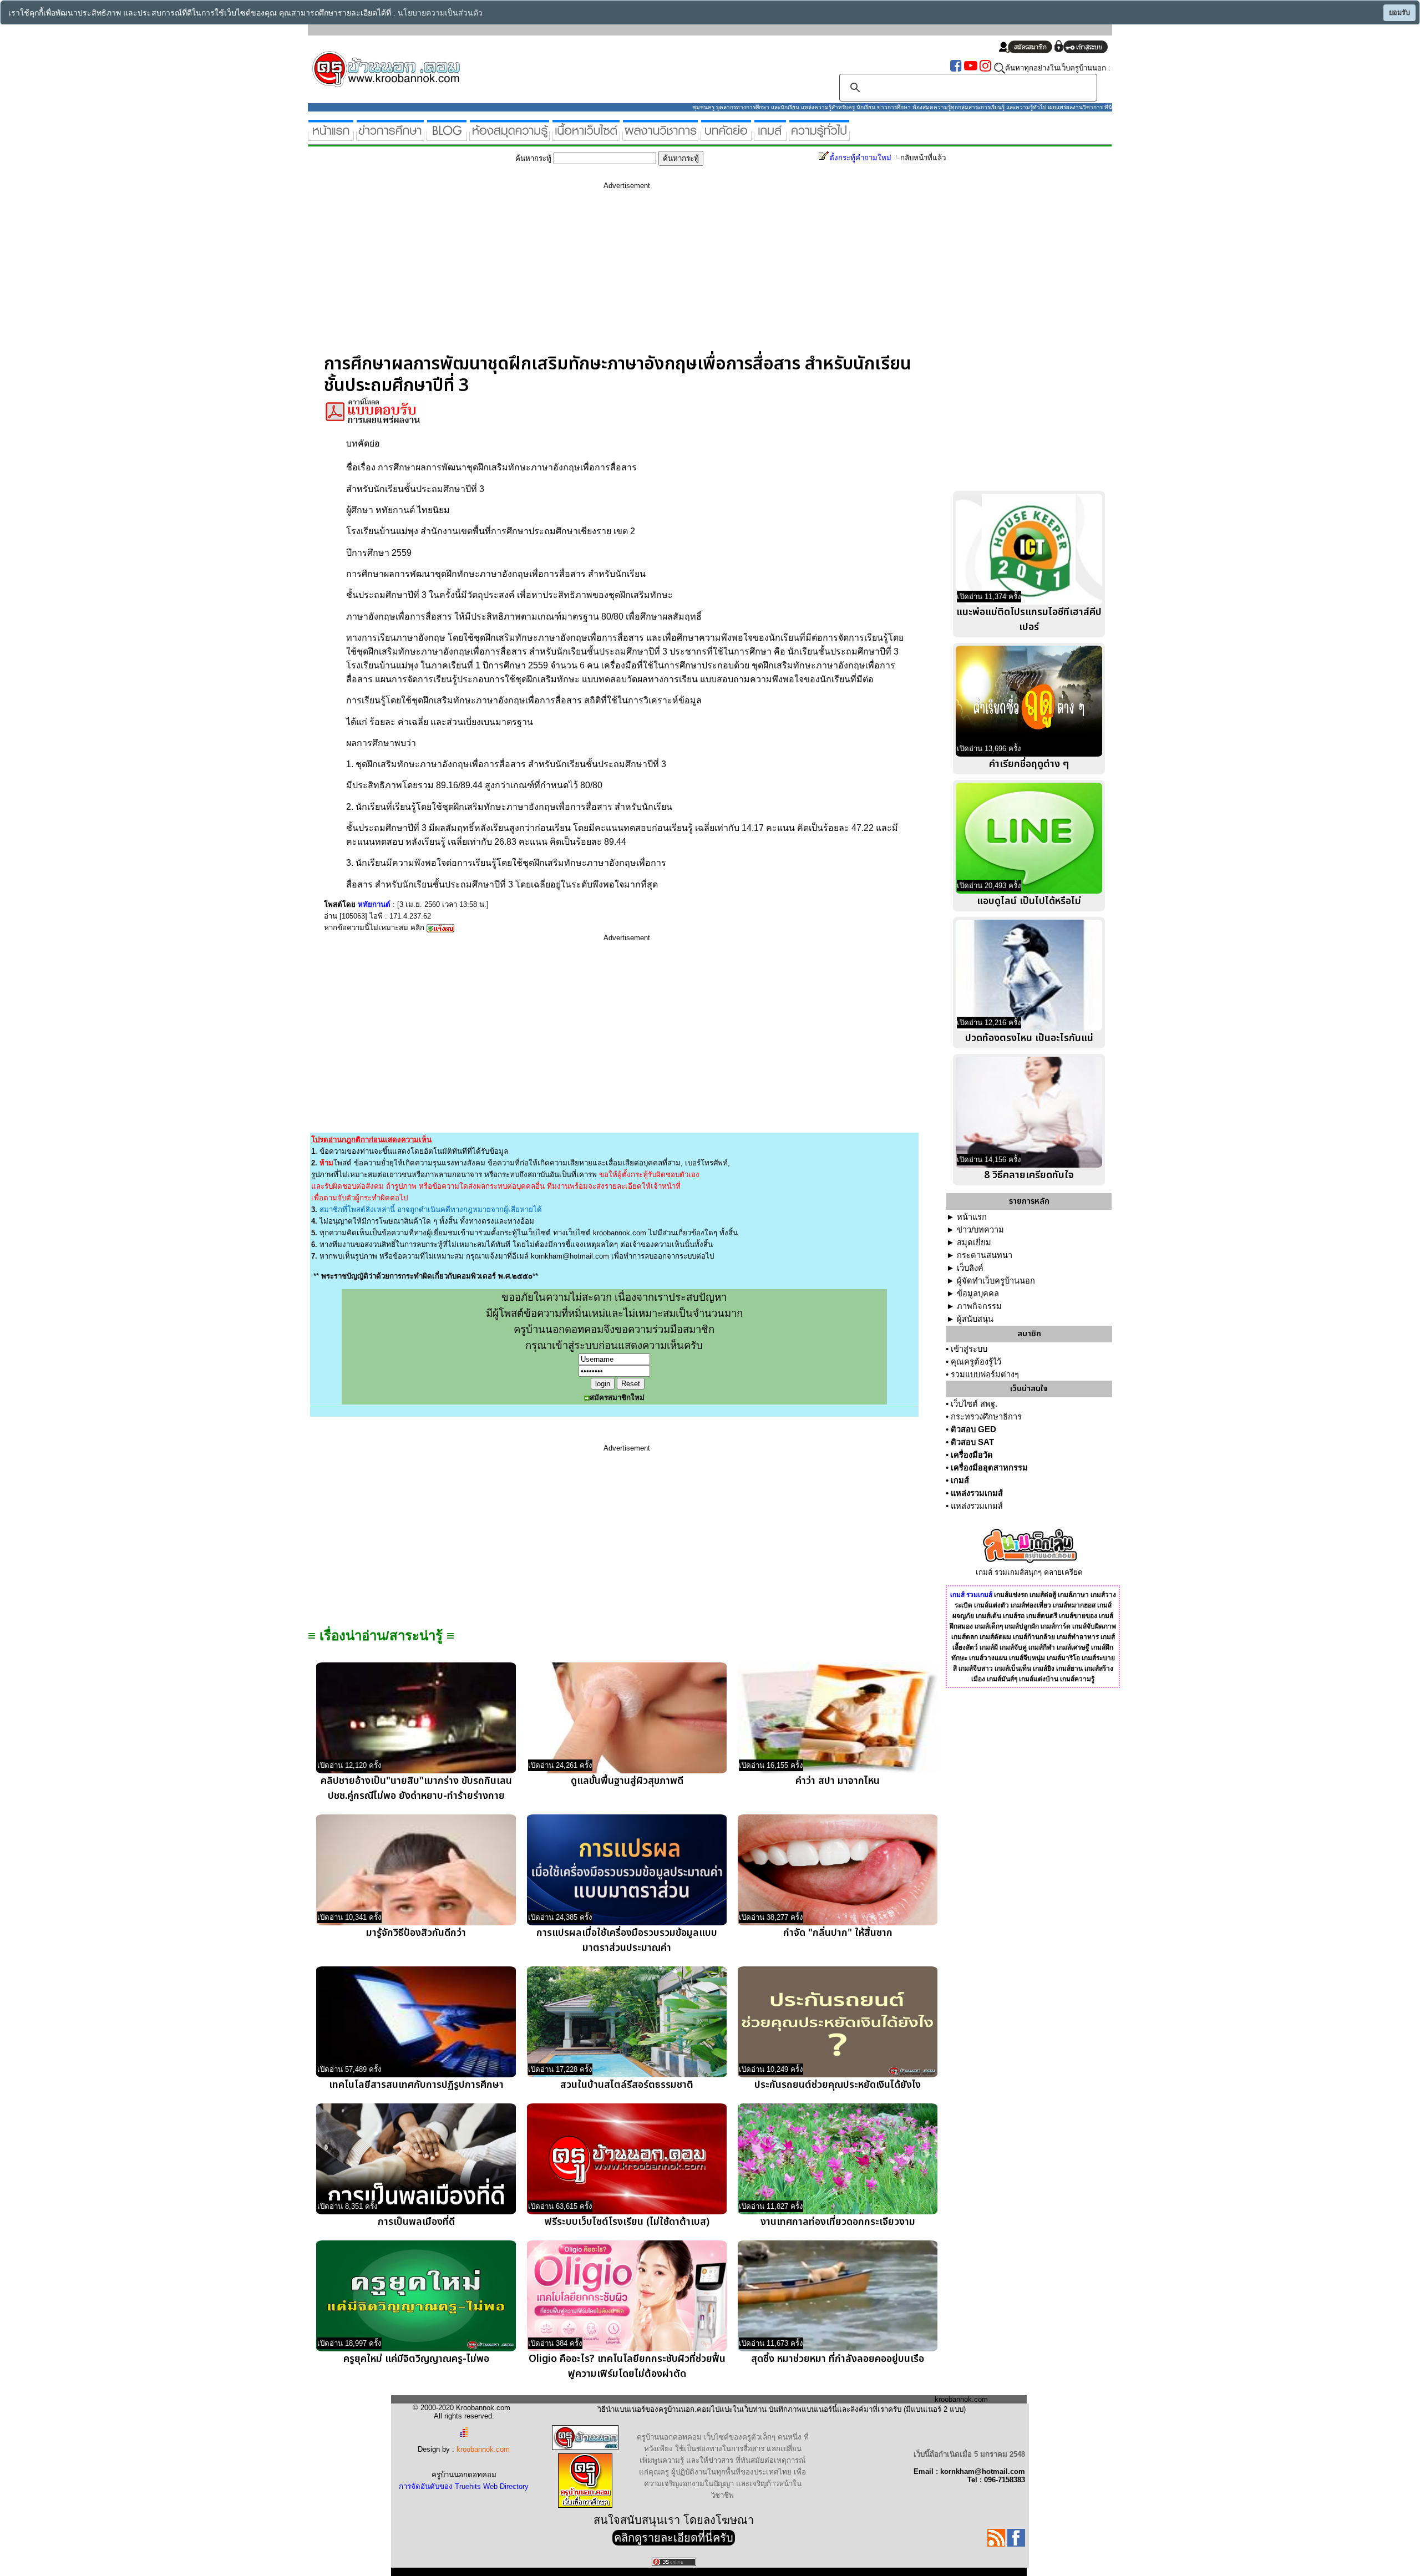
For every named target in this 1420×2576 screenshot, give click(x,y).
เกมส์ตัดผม (995, 1637)
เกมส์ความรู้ (1077, 1679)
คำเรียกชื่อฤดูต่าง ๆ (1029, 764)
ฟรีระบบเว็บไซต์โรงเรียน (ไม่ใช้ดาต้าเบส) (627, 2222)
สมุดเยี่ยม (974, 1243)
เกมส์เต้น (988, 1616)
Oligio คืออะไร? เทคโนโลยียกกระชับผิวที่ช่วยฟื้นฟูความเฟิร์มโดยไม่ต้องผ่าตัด (627, 2366)
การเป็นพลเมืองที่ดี (416, 2222)
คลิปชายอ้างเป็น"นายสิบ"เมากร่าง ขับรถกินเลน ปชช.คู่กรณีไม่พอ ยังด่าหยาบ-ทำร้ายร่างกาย (416, 1788)
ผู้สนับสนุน (975, 1319)
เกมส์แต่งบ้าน (1039, 1679)
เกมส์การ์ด (1056, 1626)
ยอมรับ (1399, 13)
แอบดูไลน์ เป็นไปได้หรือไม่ (1029, 901)
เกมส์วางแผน (988, 1658)
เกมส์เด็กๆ (989, 1626)
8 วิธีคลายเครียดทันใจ (1029, 1175)
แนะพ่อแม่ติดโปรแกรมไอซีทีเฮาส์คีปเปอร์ (1029, 620)
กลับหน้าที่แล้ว (923, 158)
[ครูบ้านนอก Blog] (447, 136)
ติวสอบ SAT (972, 1442)
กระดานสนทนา (985, 1255)
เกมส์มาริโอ (1063, 1658)
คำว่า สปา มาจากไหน (838, 1781)
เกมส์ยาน (1069, 1669)
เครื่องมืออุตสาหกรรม (989, 1468)
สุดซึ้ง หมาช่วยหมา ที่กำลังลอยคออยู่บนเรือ (838, 2359)
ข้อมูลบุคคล (978, 1294)
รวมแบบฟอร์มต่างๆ (985, 1375)
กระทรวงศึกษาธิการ (986, 1417)
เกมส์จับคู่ (1013, 1647)
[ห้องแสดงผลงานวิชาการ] (660, 136)
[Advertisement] (627, 276)
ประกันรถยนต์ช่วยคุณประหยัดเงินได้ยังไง (838, 2085)
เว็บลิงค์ (970, 1268)
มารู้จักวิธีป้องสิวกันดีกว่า (416, 1933)
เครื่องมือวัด (972, 1455)
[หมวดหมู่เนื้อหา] (586, 136)
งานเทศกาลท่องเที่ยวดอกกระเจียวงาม (838, 2222)
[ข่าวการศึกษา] (390, 136)
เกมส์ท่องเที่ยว (1031, 1605)
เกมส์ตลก (965, 1637)
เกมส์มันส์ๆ (1002, 1679)
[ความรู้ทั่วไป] (819, 136)
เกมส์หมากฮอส (1074, 1605)
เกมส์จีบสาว (976, 1669)
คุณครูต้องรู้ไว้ (976, 1362)
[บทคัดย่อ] (726, 136)
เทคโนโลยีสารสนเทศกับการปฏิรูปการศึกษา (416, 2085)
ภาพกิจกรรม (979, 1306)
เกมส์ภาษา (1073, 1595)
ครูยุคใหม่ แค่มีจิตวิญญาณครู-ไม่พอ (416, 2359)
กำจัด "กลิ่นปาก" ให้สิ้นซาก (838, 1933)
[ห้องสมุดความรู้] (509, 136)
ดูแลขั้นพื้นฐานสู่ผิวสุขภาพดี (627, 1781)
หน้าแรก (972, 1217)
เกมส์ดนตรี (1042, 1616)
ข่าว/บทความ (980, 1230)
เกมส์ (960, 1480)
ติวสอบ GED (973, 1429)
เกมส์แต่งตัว (992, 1605)
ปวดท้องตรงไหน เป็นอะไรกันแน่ (1029, 1038)
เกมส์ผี (989, 1647)
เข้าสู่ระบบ (969, 1349)
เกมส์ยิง (1044, 1669)
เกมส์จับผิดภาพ (1094, 1626)
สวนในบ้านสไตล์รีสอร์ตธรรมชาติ (627, 2085)
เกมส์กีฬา (1042, 1647)
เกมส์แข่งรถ (1011, 1595)
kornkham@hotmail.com (570, 1256)
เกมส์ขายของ (1078, 1616)
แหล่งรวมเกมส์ (977, 1493)
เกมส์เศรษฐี (1073, 1647)
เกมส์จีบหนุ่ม (1027, 1658)
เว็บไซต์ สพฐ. (974, 1404)
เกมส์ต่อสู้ (1043, 1595)
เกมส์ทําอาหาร (1078, 1637)
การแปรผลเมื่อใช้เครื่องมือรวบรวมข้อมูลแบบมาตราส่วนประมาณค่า (627, 1940)
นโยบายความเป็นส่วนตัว (440, 13)
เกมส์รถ (1014, 1616)
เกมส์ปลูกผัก (1022, 1626)
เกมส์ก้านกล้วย (1034, 1637)
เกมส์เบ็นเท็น (1013, 1669)
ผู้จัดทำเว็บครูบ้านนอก (996, 1281)
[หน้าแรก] (331, 136)
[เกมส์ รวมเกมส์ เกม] (770, 136)
